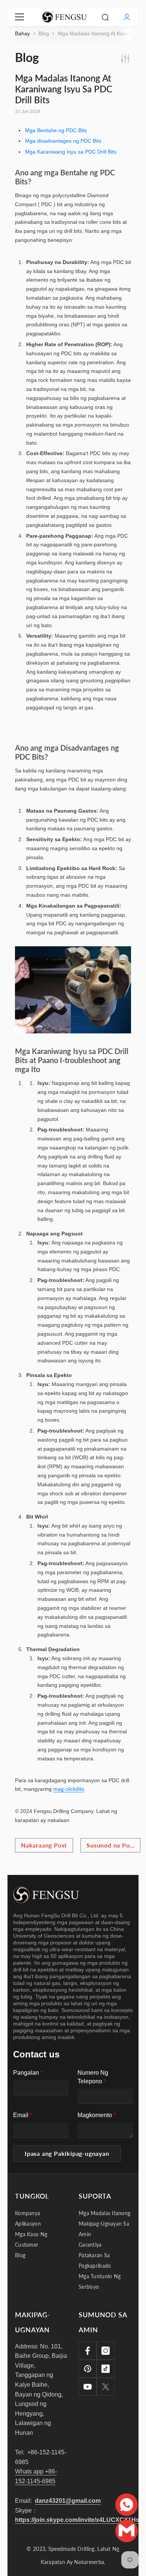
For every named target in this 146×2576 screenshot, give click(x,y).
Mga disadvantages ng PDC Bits (63, 141)
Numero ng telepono (93, 2077)
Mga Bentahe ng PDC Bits (56, 130)
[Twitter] (106, 2387)
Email (23, 2115)
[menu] (19, 17)
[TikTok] (106, 2369)
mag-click (64, 1789)
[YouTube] (88, 2387)
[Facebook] (88, 2351)
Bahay (22, 33)
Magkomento (97, 2115)
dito (80, 1789)
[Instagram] (106, 2351)
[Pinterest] (88, 2369)
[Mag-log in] (127, 17)
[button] (67, 2154)
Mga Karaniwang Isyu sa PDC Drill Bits (71, 152)
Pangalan (28, 2073)
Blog (44, 33)
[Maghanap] (105, 17)
